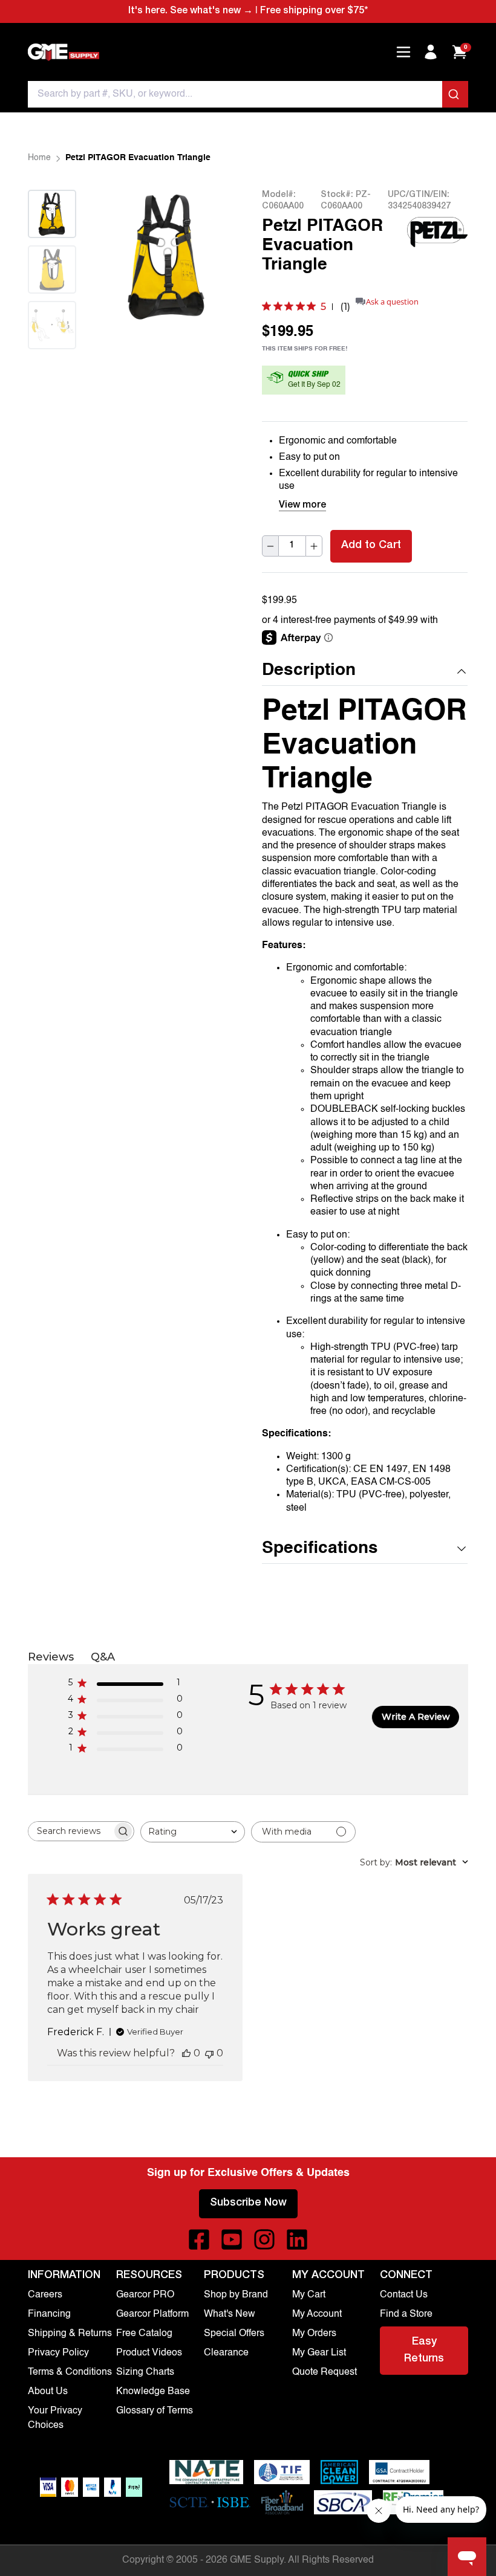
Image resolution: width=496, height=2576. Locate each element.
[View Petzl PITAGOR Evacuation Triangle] (52, 214)
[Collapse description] (462, 671)
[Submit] (455, 94)
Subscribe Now (248, 2203)
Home (39, 158)
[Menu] (403, 52)
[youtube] (232, 2239)
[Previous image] (125, 256)
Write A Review (416, 1717)
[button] (365, 671)
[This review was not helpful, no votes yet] (209, 2053)
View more (302, 506)
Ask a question (392, 302)
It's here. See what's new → (191, 11)
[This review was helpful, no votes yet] (186, 2053)
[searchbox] (70, 1831)
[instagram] (264, 2239)
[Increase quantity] (314, 546)
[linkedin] (297, 2239)
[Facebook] (199, 2239)
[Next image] (52, 364)
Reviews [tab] (51, 1657)
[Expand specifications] (462, 1549)
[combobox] (248, 94)
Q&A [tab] (103, 1657)
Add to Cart (371, 546)
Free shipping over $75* (314, 11)
